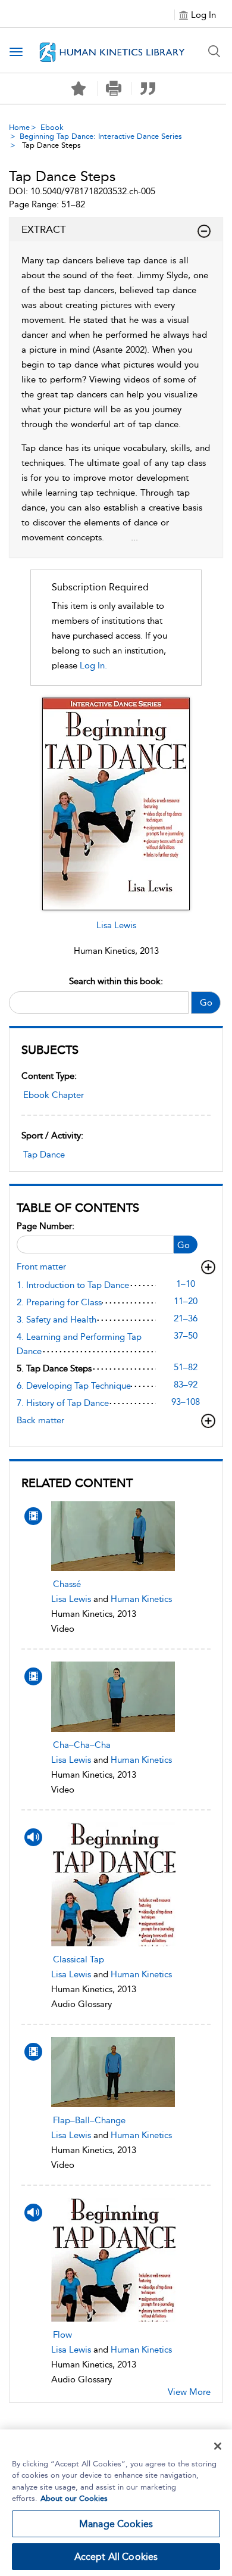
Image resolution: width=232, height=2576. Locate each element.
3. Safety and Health (57, 1320)
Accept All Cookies (116, 2557)
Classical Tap (79, 1959)
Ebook (52, 127)
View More (189, 2392)
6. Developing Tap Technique (74, 1386)
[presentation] (113, 1536)
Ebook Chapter (54, 1095)
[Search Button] (214, 51)
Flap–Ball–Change (89, 2120)
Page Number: (46, 1226)
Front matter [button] (41, 1267)
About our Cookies (74, 2498)
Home (19, 127)
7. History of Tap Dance (63, 1403)
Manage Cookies (116, 2524)
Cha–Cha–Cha (82, 1745)
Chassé (67, 1584)
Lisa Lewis (116, 925)
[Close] (218, 2446)
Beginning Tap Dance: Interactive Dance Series (101, 136)
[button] (113, 88)
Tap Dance (44, 1155)
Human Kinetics (141, 1599)
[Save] (79, 89)
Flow (62, 2335)
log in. (93, 665)
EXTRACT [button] (44, 229)
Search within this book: (116, 981)
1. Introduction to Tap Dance (73, 1285)
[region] (116, 2503)
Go (206, 1003)
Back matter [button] (40, 1420)
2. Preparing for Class (59, 1302)
